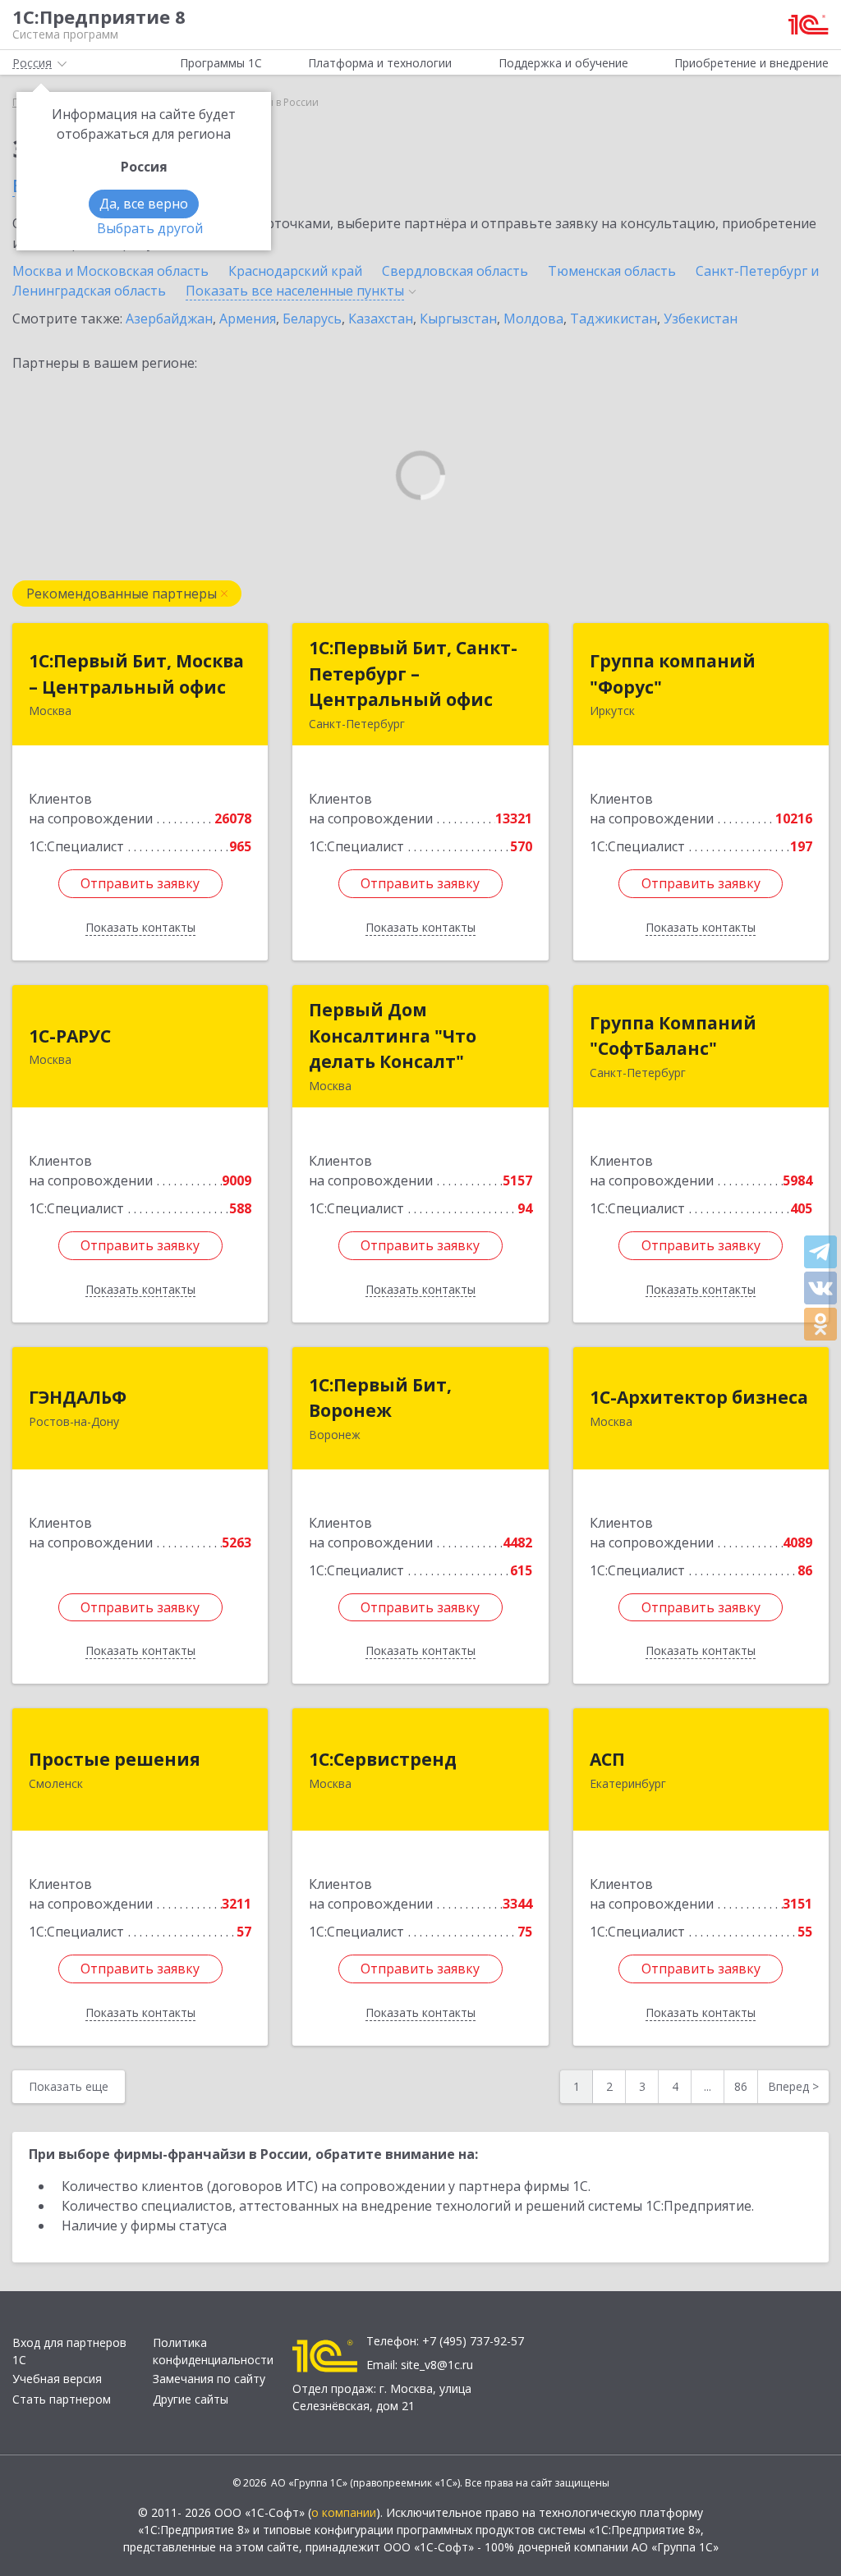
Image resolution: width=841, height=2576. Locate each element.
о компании (344, 2512)
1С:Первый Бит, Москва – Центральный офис (136, 674)
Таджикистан (614, 319)
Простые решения (115, 1759)
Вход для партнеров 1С (69, 2351)
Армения (248, 319)
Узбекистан (701, 319)
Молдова (533, 319)
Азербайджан (169, 319)
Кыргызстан (458, 319)
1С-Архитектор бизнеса (699, 1397)
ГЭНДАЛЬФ (78, 1397)
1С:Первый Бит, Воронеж (380, 1398)
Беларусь (312, 319)
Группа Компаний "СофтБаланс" (673, 1036)
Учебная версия (57, 2379)
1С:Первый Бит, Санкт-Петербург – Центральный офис (413, 674)
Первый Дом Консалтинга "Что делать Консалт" (393, 1036)
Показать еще (69, 2086)
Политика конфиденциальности (213, 2351)
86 (741, 2086)
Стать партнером (62, 2399)
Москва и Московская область (110, 271)
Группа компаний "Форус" (673, 674)
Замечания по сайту (209, 2379)
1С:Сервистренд (383, 1759)
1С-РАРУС (70, 1036)
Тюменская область (612, 271)
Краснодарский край (295, 271)
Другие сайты (191, 2399)
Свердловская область (455, 271)
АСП (607, 1759)
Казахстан (381, 319)
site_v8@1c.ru (437, 2365)
